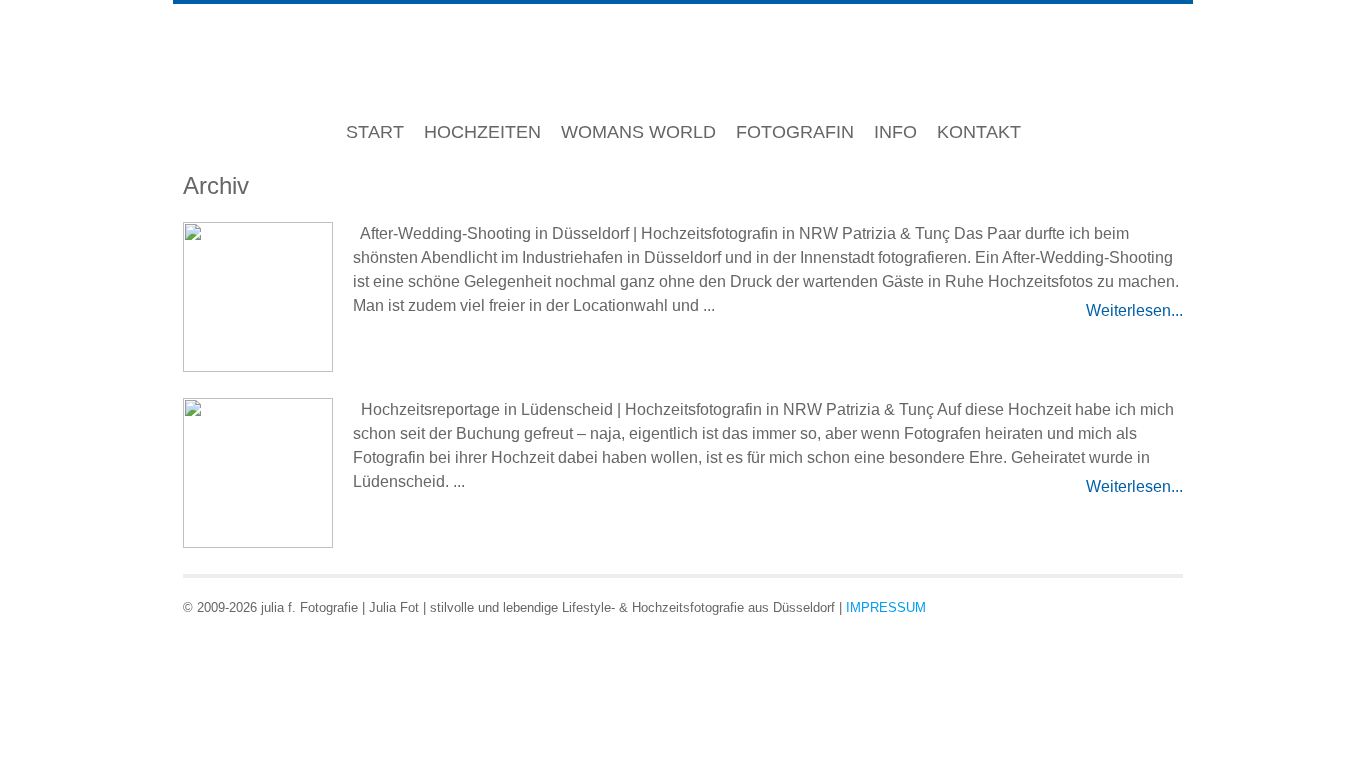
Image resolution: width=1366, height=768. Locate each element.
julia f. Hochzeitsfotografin (683, 61)
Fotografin (795, 132)
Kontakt (979, 132)
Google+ (1130, 605)
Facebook (1095, 605)
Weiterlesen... (1134, 310)
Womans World (638, 132)
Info (895, 132)
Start (375, 132)
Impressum (886, 607)
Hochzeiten (482, 132)
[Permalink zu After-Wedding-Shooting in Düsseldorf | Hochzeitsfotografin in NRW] (258, 299)
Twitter (1165, 605)
